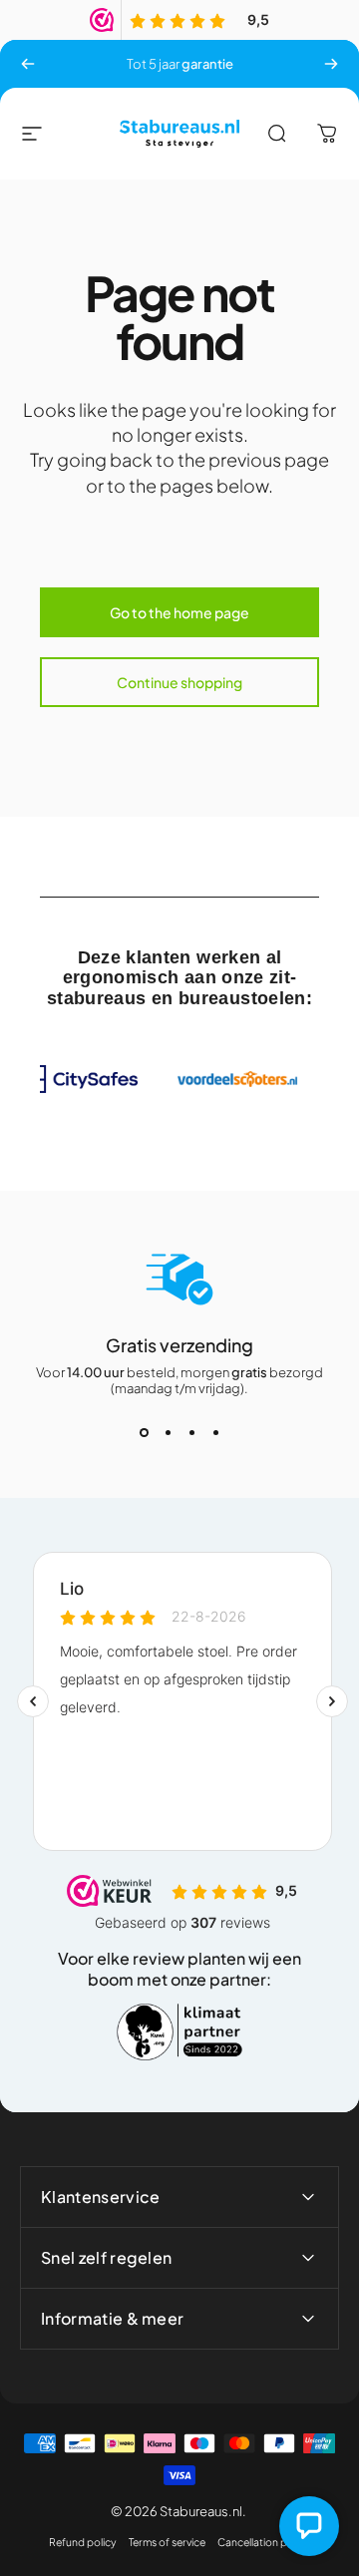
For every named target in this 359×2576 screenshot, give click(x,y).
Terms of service (167, 2542)
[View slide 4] (215, 1432)
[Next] (331, 64)
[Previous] (28, 64)
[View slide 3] (191, 1432)
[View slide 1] (144, 1432)
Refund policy (83, 2542)
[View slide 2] (168, 1432)
